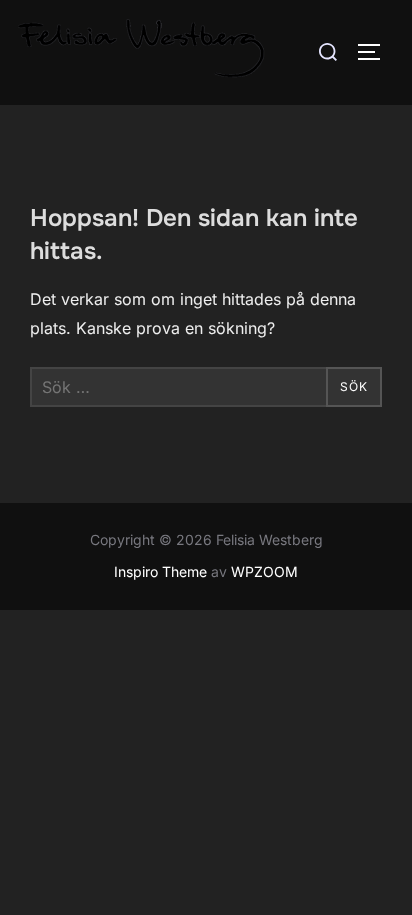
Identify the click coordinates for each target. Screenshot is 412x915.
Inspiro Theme (160, 571)
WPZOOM (264, 571)
